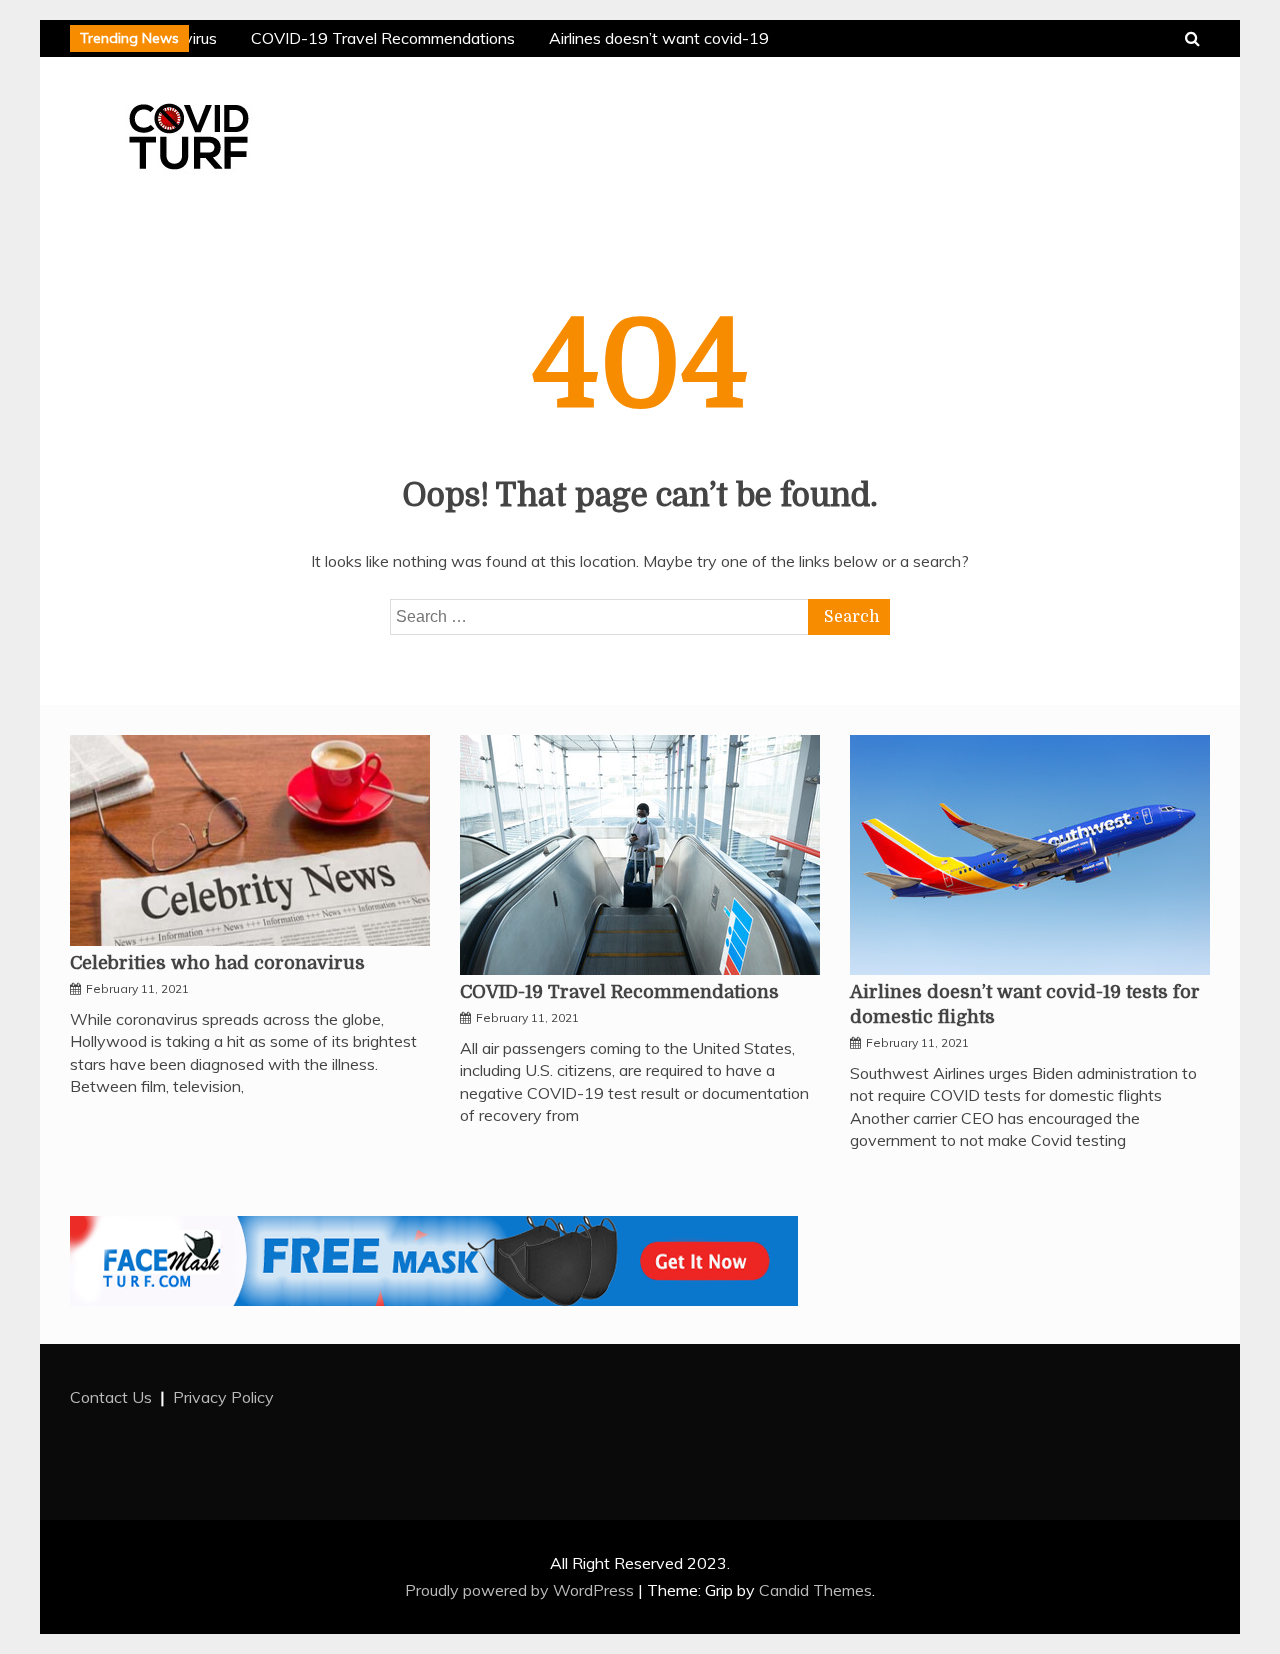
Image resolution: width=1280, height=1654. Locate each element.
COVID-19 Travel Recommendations (380, 38)
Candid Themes (815, 1590)
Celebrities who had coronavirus (217, 963)
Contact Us (111, 1397)
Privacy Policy (223, 1397)
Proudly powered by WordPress (521, 1590)
